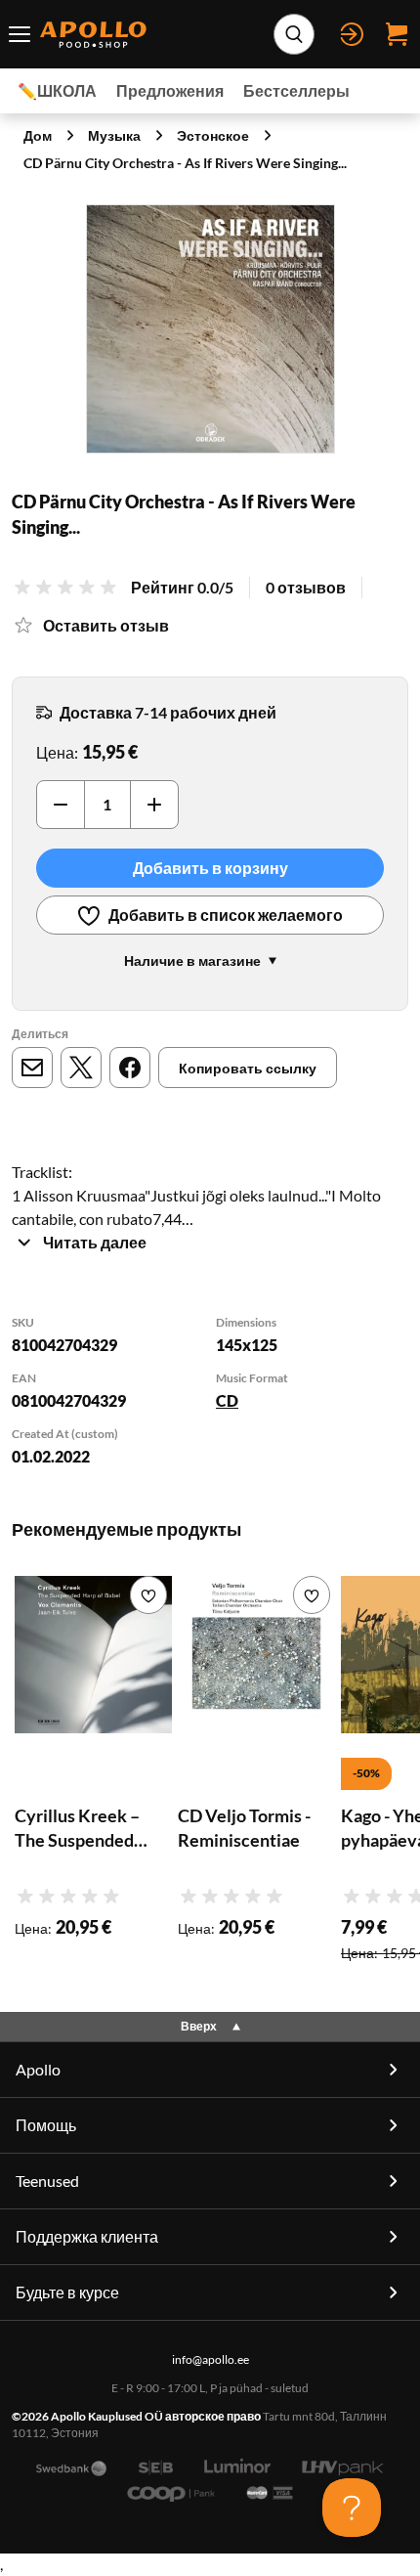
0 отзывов (306, 587)
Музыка (114, 135)
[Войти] (352, 34)
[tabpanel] (210, 1392)
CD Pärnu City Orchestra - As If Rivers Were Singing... (185, 163)
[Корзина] (397, 34)
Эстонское (213, 135)
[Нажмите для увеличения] (210, 329)
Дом (38, 135)
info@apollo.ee (210, 2359)
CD (227, 1400)
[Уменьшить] (61, 805)
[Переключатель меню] (20, 34)
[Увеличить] (154, 805)
